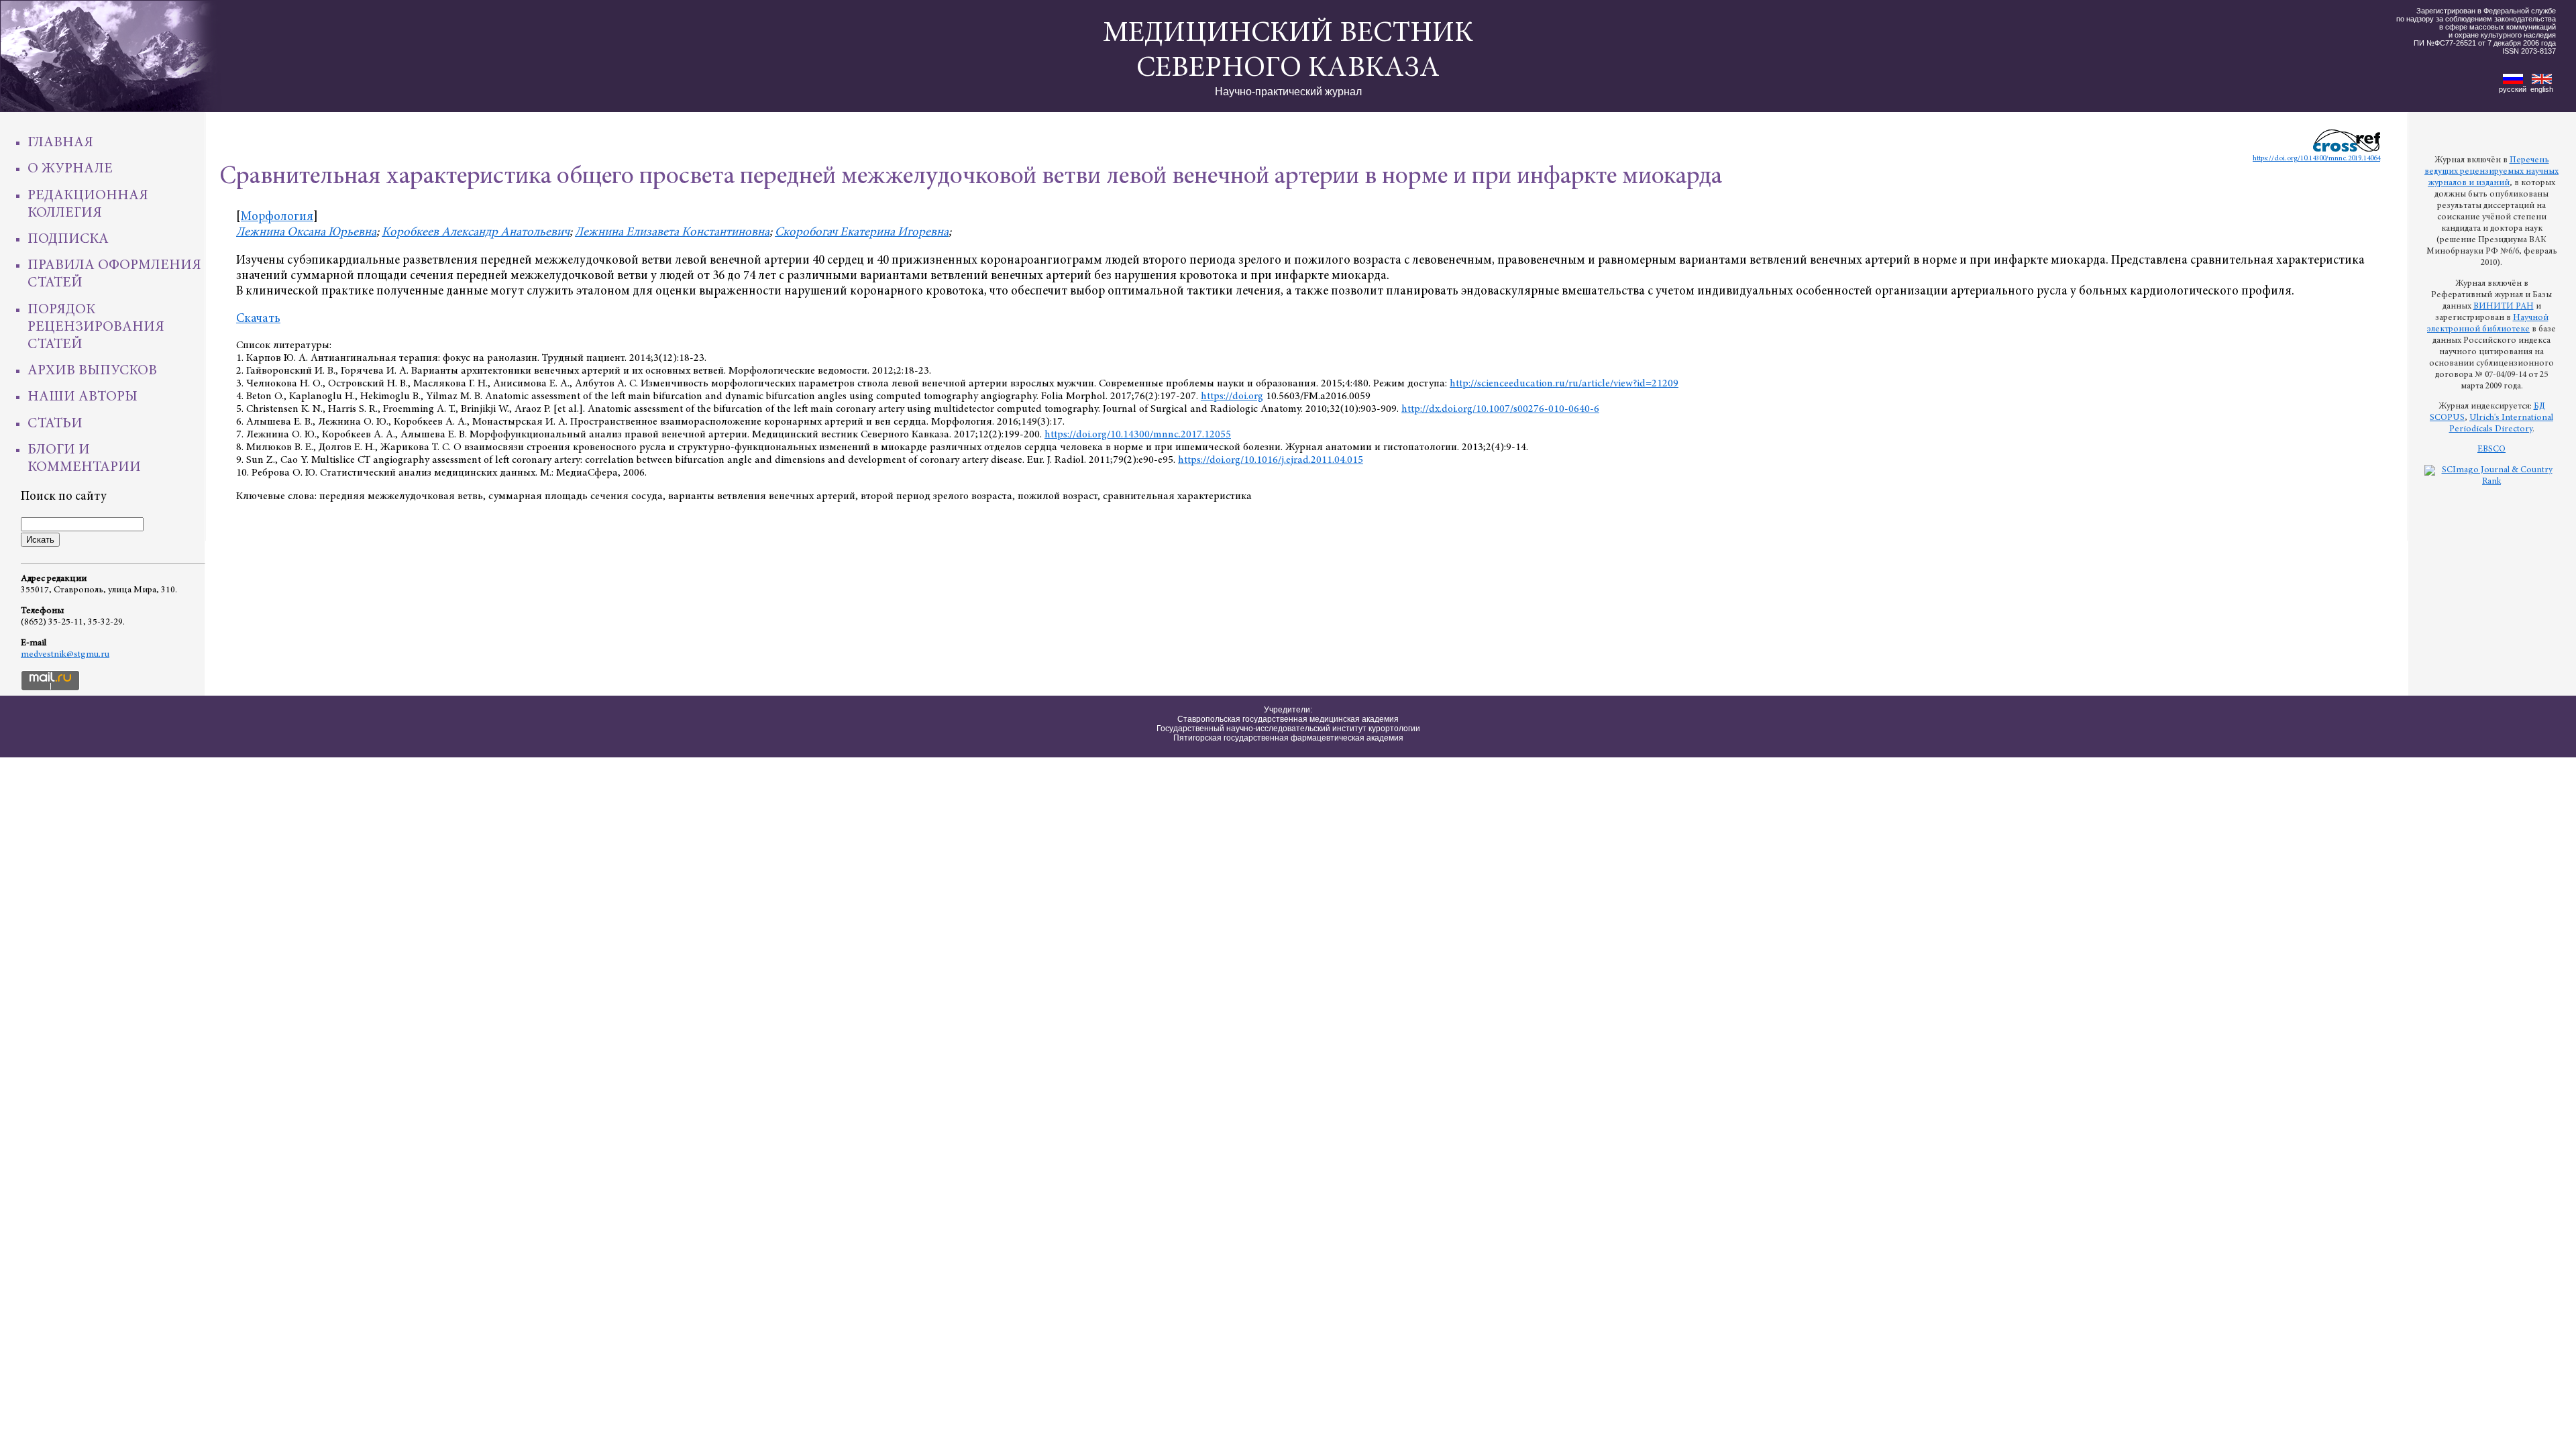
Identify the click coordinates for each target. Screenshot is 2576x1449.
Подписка (68, 239)
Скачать (258, 319)
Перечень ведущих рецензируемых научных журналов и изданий (2491, 172)
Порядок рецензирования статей (96, 327)
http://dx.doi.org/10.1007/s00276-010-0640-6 (1500, 409)
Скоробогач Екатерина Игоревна (862, 232)
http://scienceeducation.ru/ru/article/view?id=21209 (1564, 384)
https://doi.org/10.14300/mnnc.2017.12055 (1138, 435)
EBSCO (2491, 449)
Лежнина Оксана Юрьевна (306, 232)
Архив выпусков (92, 371)
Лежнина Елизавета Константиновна (672, 232)
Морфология (277, 217)
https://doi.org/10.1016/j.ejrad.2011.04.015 (1271, 460)
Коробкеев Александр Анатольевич (476, 232)
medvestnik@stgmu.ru (65, 655)
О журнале (70, 169)
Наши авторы (83, 397)
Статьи (55, 424)
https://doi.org (1232, 396)
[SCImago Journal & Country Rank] (2491, 482)
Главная (60, 143)
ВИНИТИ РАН (2504, 307)
